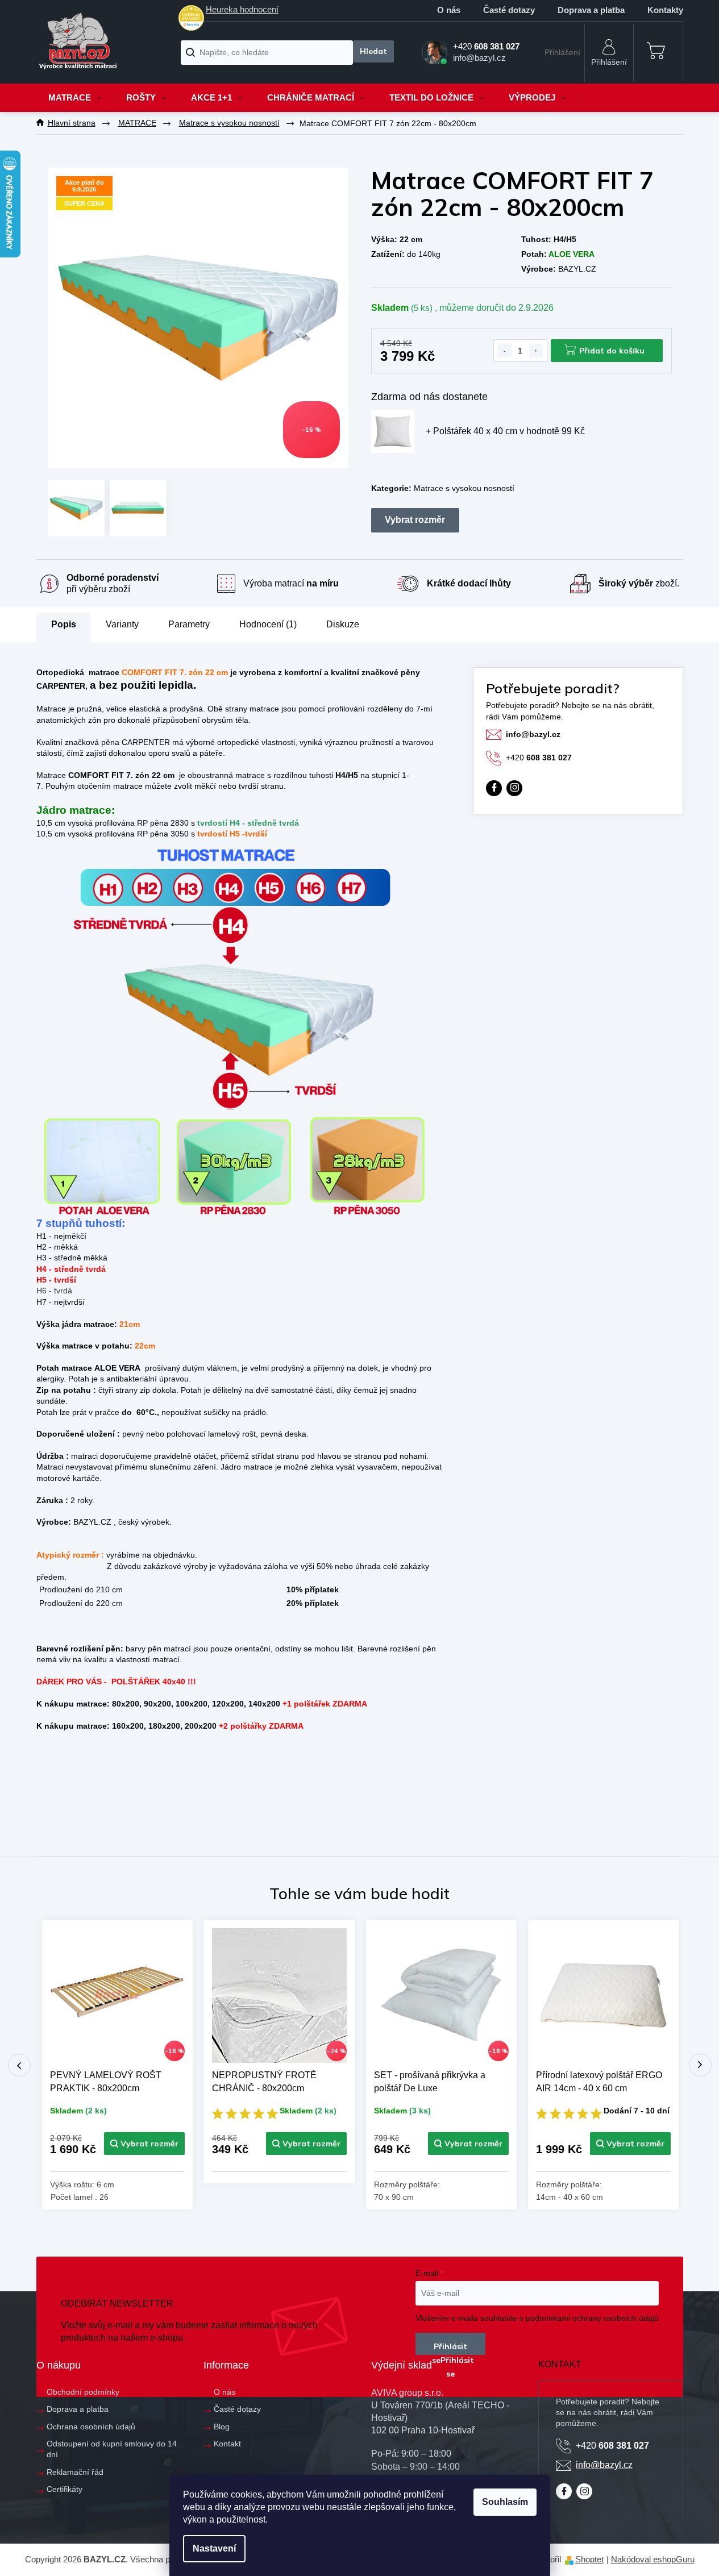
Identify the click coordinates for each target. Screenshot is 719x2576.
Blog (222, 2427)
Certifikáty (65, 2489)
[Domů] (72, 123)
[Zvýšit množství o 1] (536, 351)
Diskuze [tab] (343, 624)
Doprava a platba (591, 10)
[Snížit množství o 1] (505, 351)
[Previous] (19, 2065)
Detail (144, 2144)
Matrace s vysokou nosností (464, 488)
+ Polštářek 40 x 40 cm (505, 431)
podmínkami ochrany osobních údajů (592, 2318)
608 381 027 (539, 758)
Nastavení (214, 2548)
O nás (449, 10)
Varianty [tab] (122, 625)
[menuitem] (75, 98)
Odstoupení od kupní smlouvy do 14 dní (112, 2449)
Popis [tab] (64, 624)
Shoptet (589, 2559)
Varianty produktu (415, 520)
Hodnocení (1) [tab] (268, 624)
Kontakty (665, 10)
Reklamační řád (75, 2472)
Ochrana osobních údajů (91, 2427)
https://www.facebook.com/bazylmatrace (494, 788)
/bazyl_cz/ (514, 788)
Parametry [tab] (189, 624)
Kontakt (227, 2444)
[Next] (700, 2065)
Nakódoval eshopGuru (653, 2559)
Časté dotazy (509, 10)
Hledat (373, 51)
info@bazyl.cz (533, 734)
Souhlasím (505, 2502)
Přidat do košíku (612, 351)
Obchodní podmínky (83, 2392)
